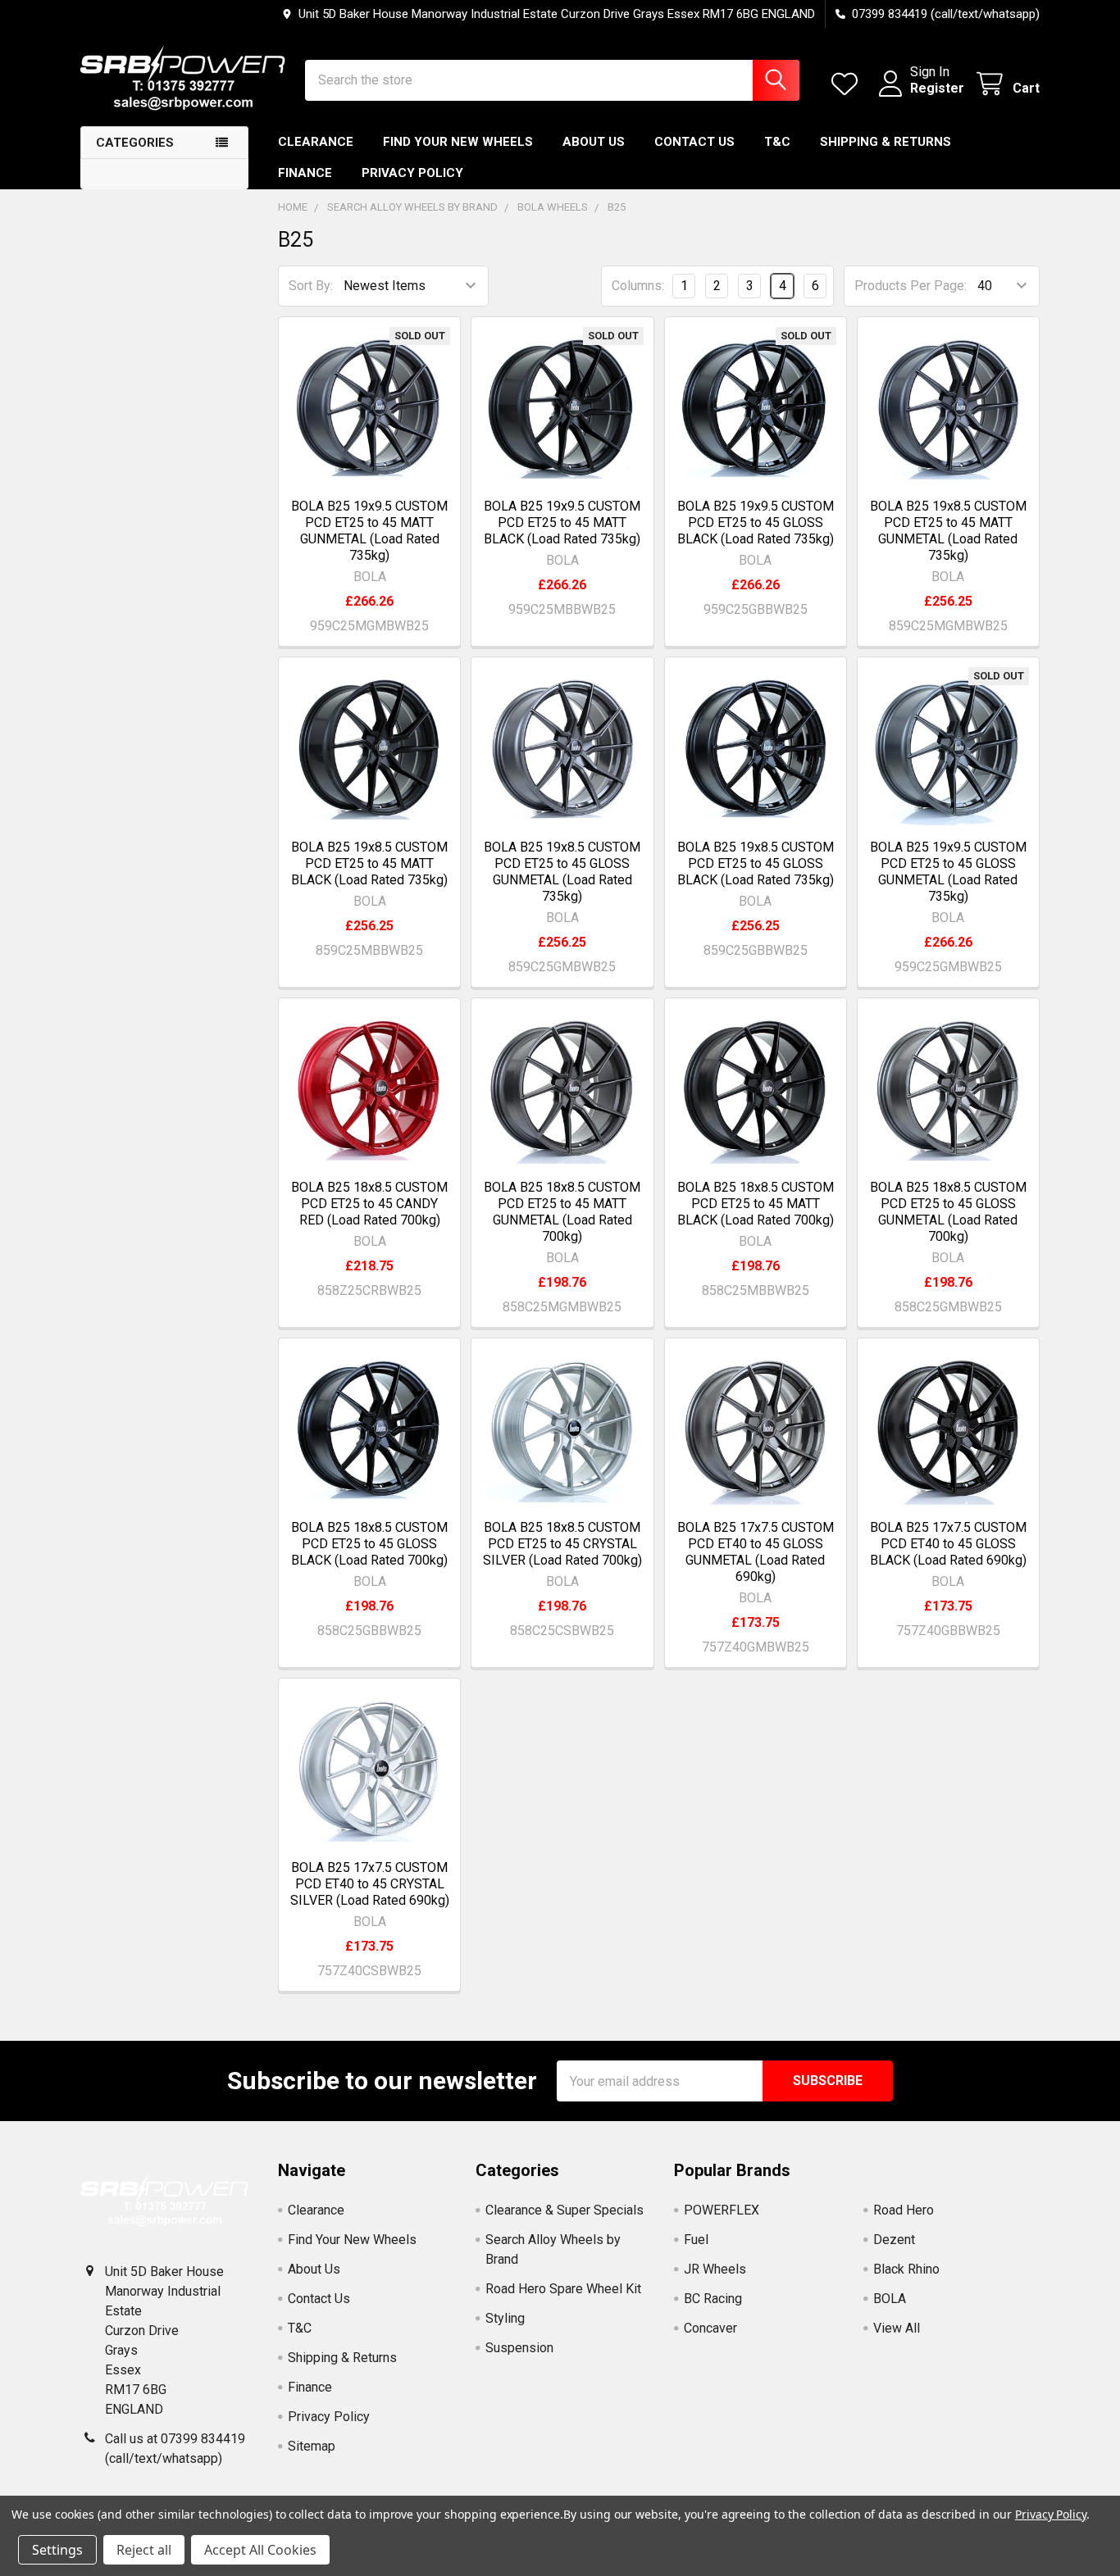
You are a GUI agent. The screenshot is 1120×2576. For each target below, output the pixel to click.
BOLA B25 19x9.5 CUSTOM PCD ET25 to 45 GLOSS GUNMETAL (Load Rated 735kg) (948, 872)
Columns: (638, 286)
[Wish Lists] (848, 84)
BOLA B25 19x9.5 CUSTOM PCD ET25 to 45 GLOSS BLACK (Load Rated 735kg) (756, 522)
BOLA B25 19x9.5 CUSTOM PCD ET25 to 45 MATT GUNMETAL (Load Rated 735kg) (369, 531)
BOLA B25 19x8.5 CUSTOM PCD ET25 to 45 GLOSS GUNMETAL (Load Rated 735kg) (562, 872)
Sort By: (311, 286)
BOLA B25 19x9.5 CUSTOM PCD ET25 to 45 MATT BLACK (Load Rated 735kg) (562, 522)
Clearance (316, 142)
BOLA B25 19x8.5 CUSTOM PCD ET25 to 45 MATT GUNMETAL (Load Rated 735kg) (948, 531)
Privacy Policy (412, 173)
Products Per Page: (911, 286)
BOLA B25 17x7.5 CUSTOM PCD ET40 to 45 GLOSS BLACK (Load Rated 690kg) (948, 1544)
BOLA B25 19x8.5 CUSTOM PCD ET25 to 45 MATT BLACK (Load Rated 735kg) (369, 863)
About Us (594, 142)
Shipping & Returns (886, 142)
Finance (305, 173)
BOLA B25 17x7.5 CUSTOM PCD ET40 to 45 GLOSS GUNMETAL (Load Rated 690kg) (756, 1552)
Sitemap (312, 2446)
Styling (505, 2318)
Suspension (519, 2348)
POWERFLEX (722, 2210)
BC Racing (713, 2299)
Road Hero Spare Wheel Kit (563, 2289)
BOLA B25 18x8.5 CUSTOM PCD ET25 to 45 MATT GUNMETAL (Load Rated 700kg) (562, 1212)
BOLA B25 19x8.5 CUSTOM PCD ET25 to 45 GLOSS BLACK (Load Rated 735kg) (756, 863)
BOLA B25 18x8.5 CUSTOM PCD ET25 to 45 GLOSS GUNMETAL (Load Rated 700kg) (948, 1212)
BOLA (890, 2299)
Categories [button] (135, 143)
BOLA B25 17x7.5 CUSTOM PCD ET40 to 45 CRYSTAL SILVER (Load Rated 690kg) (370, 1884)
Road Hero (904, 2210)
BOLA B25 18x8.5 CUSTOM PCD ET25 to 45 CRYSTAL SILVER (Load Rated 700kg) (562, 1544)
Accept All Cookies (260, 2550)
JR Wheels (715, 2269)
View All (897, 2328)
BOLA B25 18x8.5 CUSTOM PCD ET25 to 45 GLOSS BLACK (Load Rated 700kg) (369, 1544)
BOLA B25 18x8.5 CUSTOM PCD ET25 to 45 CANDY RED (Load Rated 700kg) (369, 1204)
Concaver (710, 2328)
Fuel (696, 2240)
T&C (777, 142)
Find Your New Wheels (458, 142)
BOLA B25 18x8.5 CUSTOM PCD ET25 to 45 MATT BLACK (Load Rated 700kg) (756, 1204)
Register (937, 88)
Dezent (894, 2240)
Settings (57, 2550)
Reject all (144, 2550)
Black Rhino (906, 2269)
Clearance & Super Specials (565, 2210)
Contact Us (694, 142)
